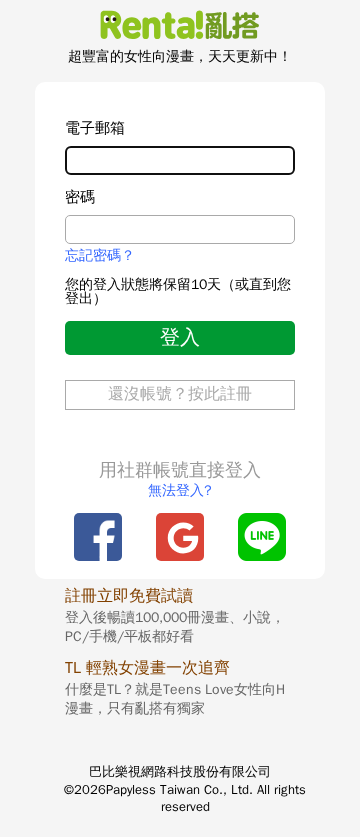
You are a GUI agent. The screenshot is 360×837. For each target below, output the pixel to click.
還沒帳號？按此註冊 (180, 394)
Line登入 (262, 537)
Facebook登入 (98, 537)
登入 (180, 337)
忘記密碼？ (100, 256)
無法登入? (180, 490)
